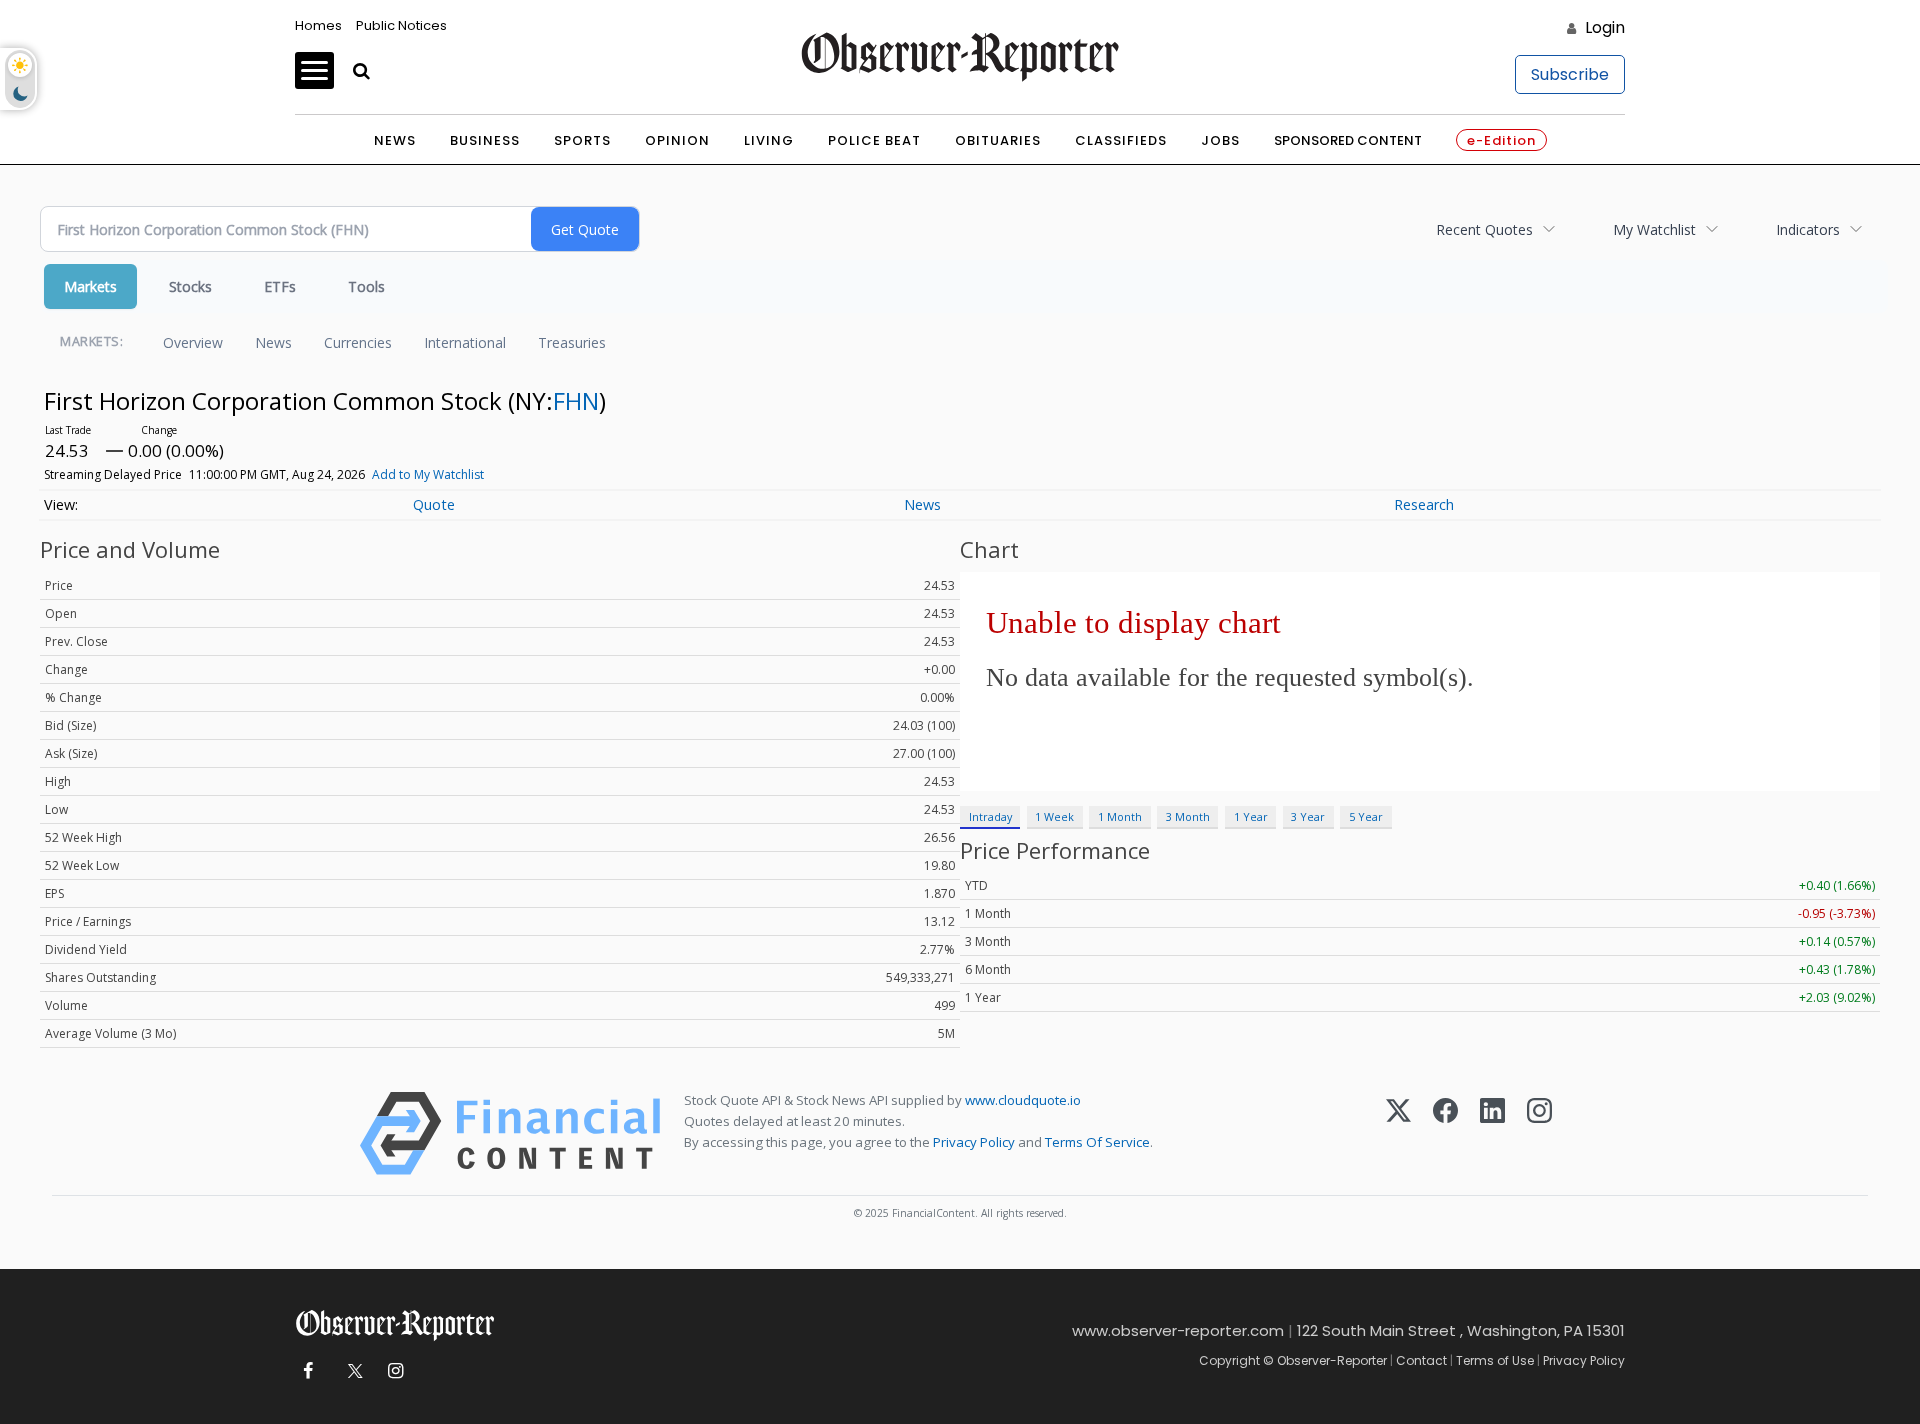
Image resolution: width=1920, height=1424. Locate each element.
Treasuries (572, 342)
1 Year (1251, 816)
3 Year (1308, 816)
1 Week (1054, 816)
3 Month (1188, 816)
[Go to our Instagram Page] (395, 1371)
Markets (90, 286)
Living (769, 140)
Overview (193, 342)
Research (1424, 504)
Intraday (990, 816)
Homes (318, 25)
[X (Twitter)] (1398, 1133)
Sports (582, 140)
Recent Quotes (1484, 229)
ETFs (280, 286)
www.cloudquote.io (1023, 1100)
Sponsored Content (1348, 140)
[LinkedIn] (1492, 1133)
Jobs (1220, 140)
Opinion (677, 140)
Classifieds (1121, 140)
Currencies (358, 342)
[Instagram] (1539, 1133)
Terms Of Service (1097, 1142)
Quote (434, 504)
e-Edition (1501, 140)
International (465, 342)
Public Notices (401, 25)
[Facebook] (1445, 1133)
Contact (1421, 1360)
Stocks (190, 286)
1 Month (1120, 816)
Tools (366, 286)
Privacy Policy (974, 1142)
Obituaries (998, 140)
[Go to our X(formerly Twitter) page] (351, 1371)
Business (485, 140)
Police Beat (874, 140)
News (395, 140)
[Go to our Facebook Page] (307, 1371)
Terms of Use (1495, 1360)
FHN (576, 400)
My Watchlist (1654, 229)
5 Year (1366, 816)
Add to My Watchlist (428, 474)
